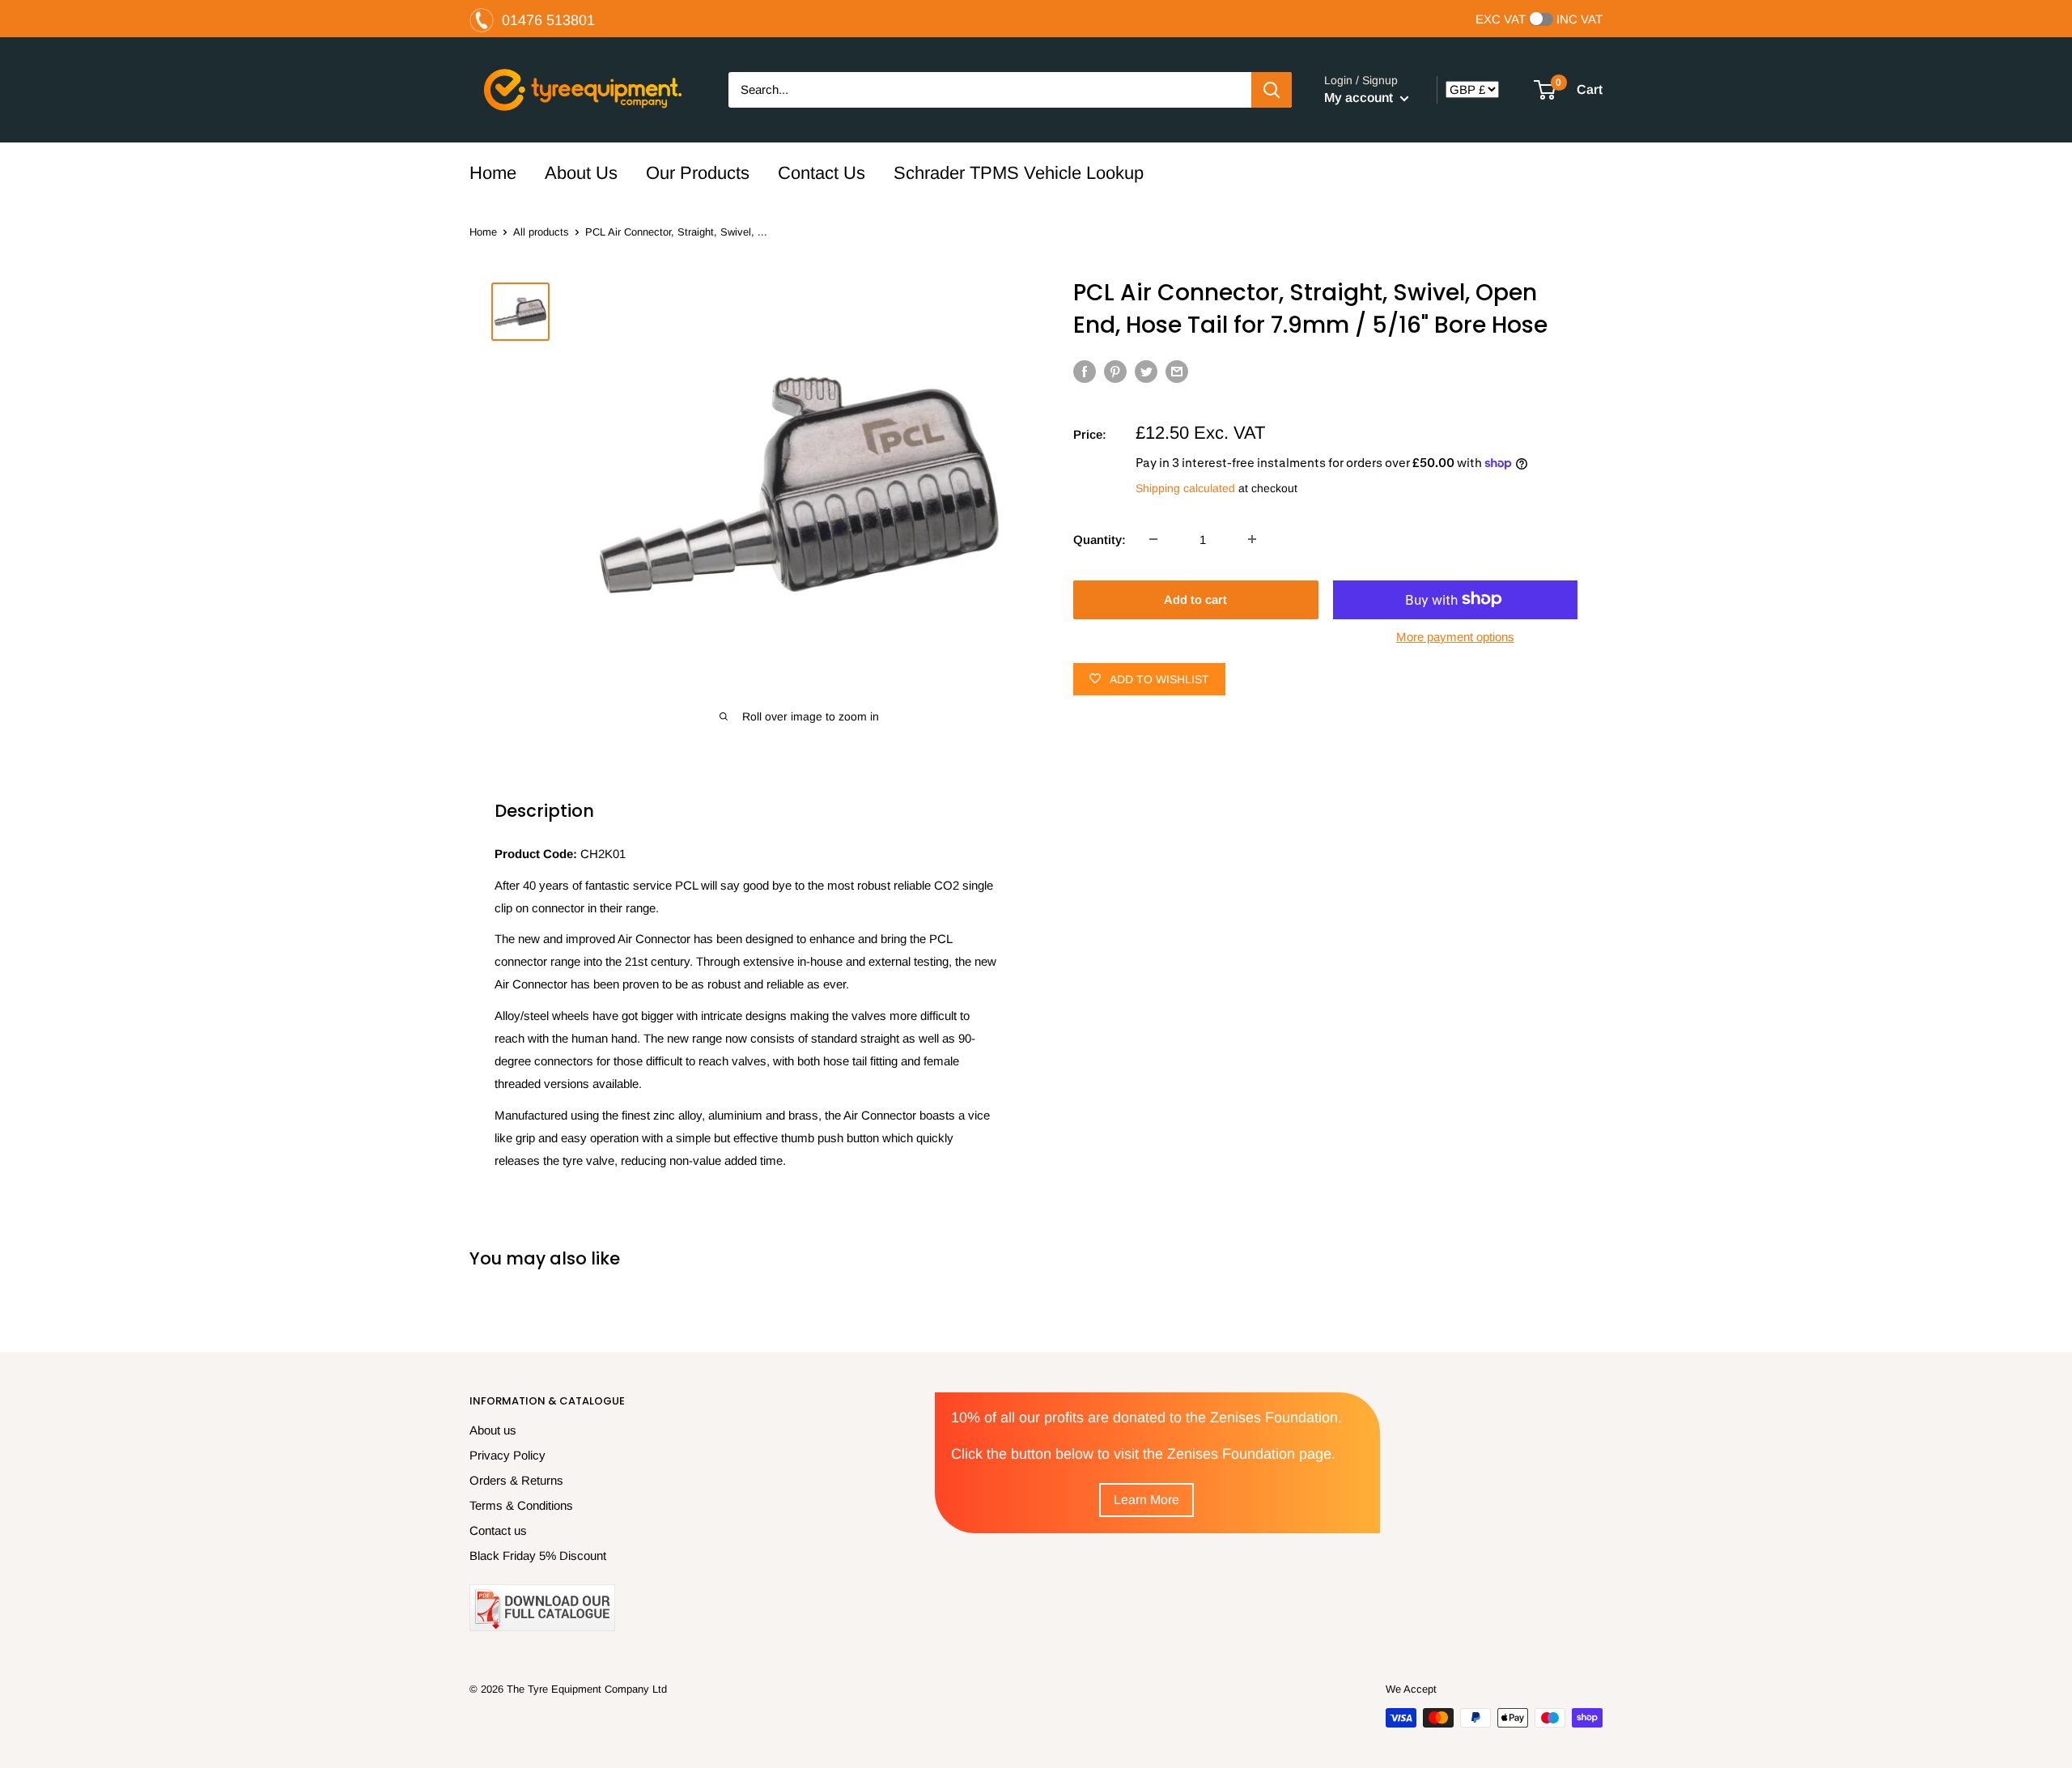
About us (493, 1430)
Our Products (698, 173)
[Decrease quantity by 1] (1153, 539)
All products (541, 232)
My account (1360, 98)
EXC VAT (1501, 19)
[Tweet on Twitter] (1146, 371)
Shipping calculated (1185, 488)
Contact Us (822, 173)
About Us (581, 173)
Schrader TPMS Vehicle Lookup (1019, 173)
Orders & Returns (516, 1480)
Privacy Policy (507, 1455)
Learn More (1146, 1500)
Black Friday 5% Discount (538, 1555)
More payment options (1455, 636)
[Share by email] (1177, 371)
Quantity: (1100, 539)
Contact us (498, 1530)
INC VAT (1579, 19)
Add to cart (1195, 599)
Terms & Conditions (521, 1505)
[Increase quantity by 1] (1252, 539)
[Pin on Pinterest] (1115, 371)
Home (493, 173)
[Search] (1272, 90)
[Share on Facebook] (1085, 371)
